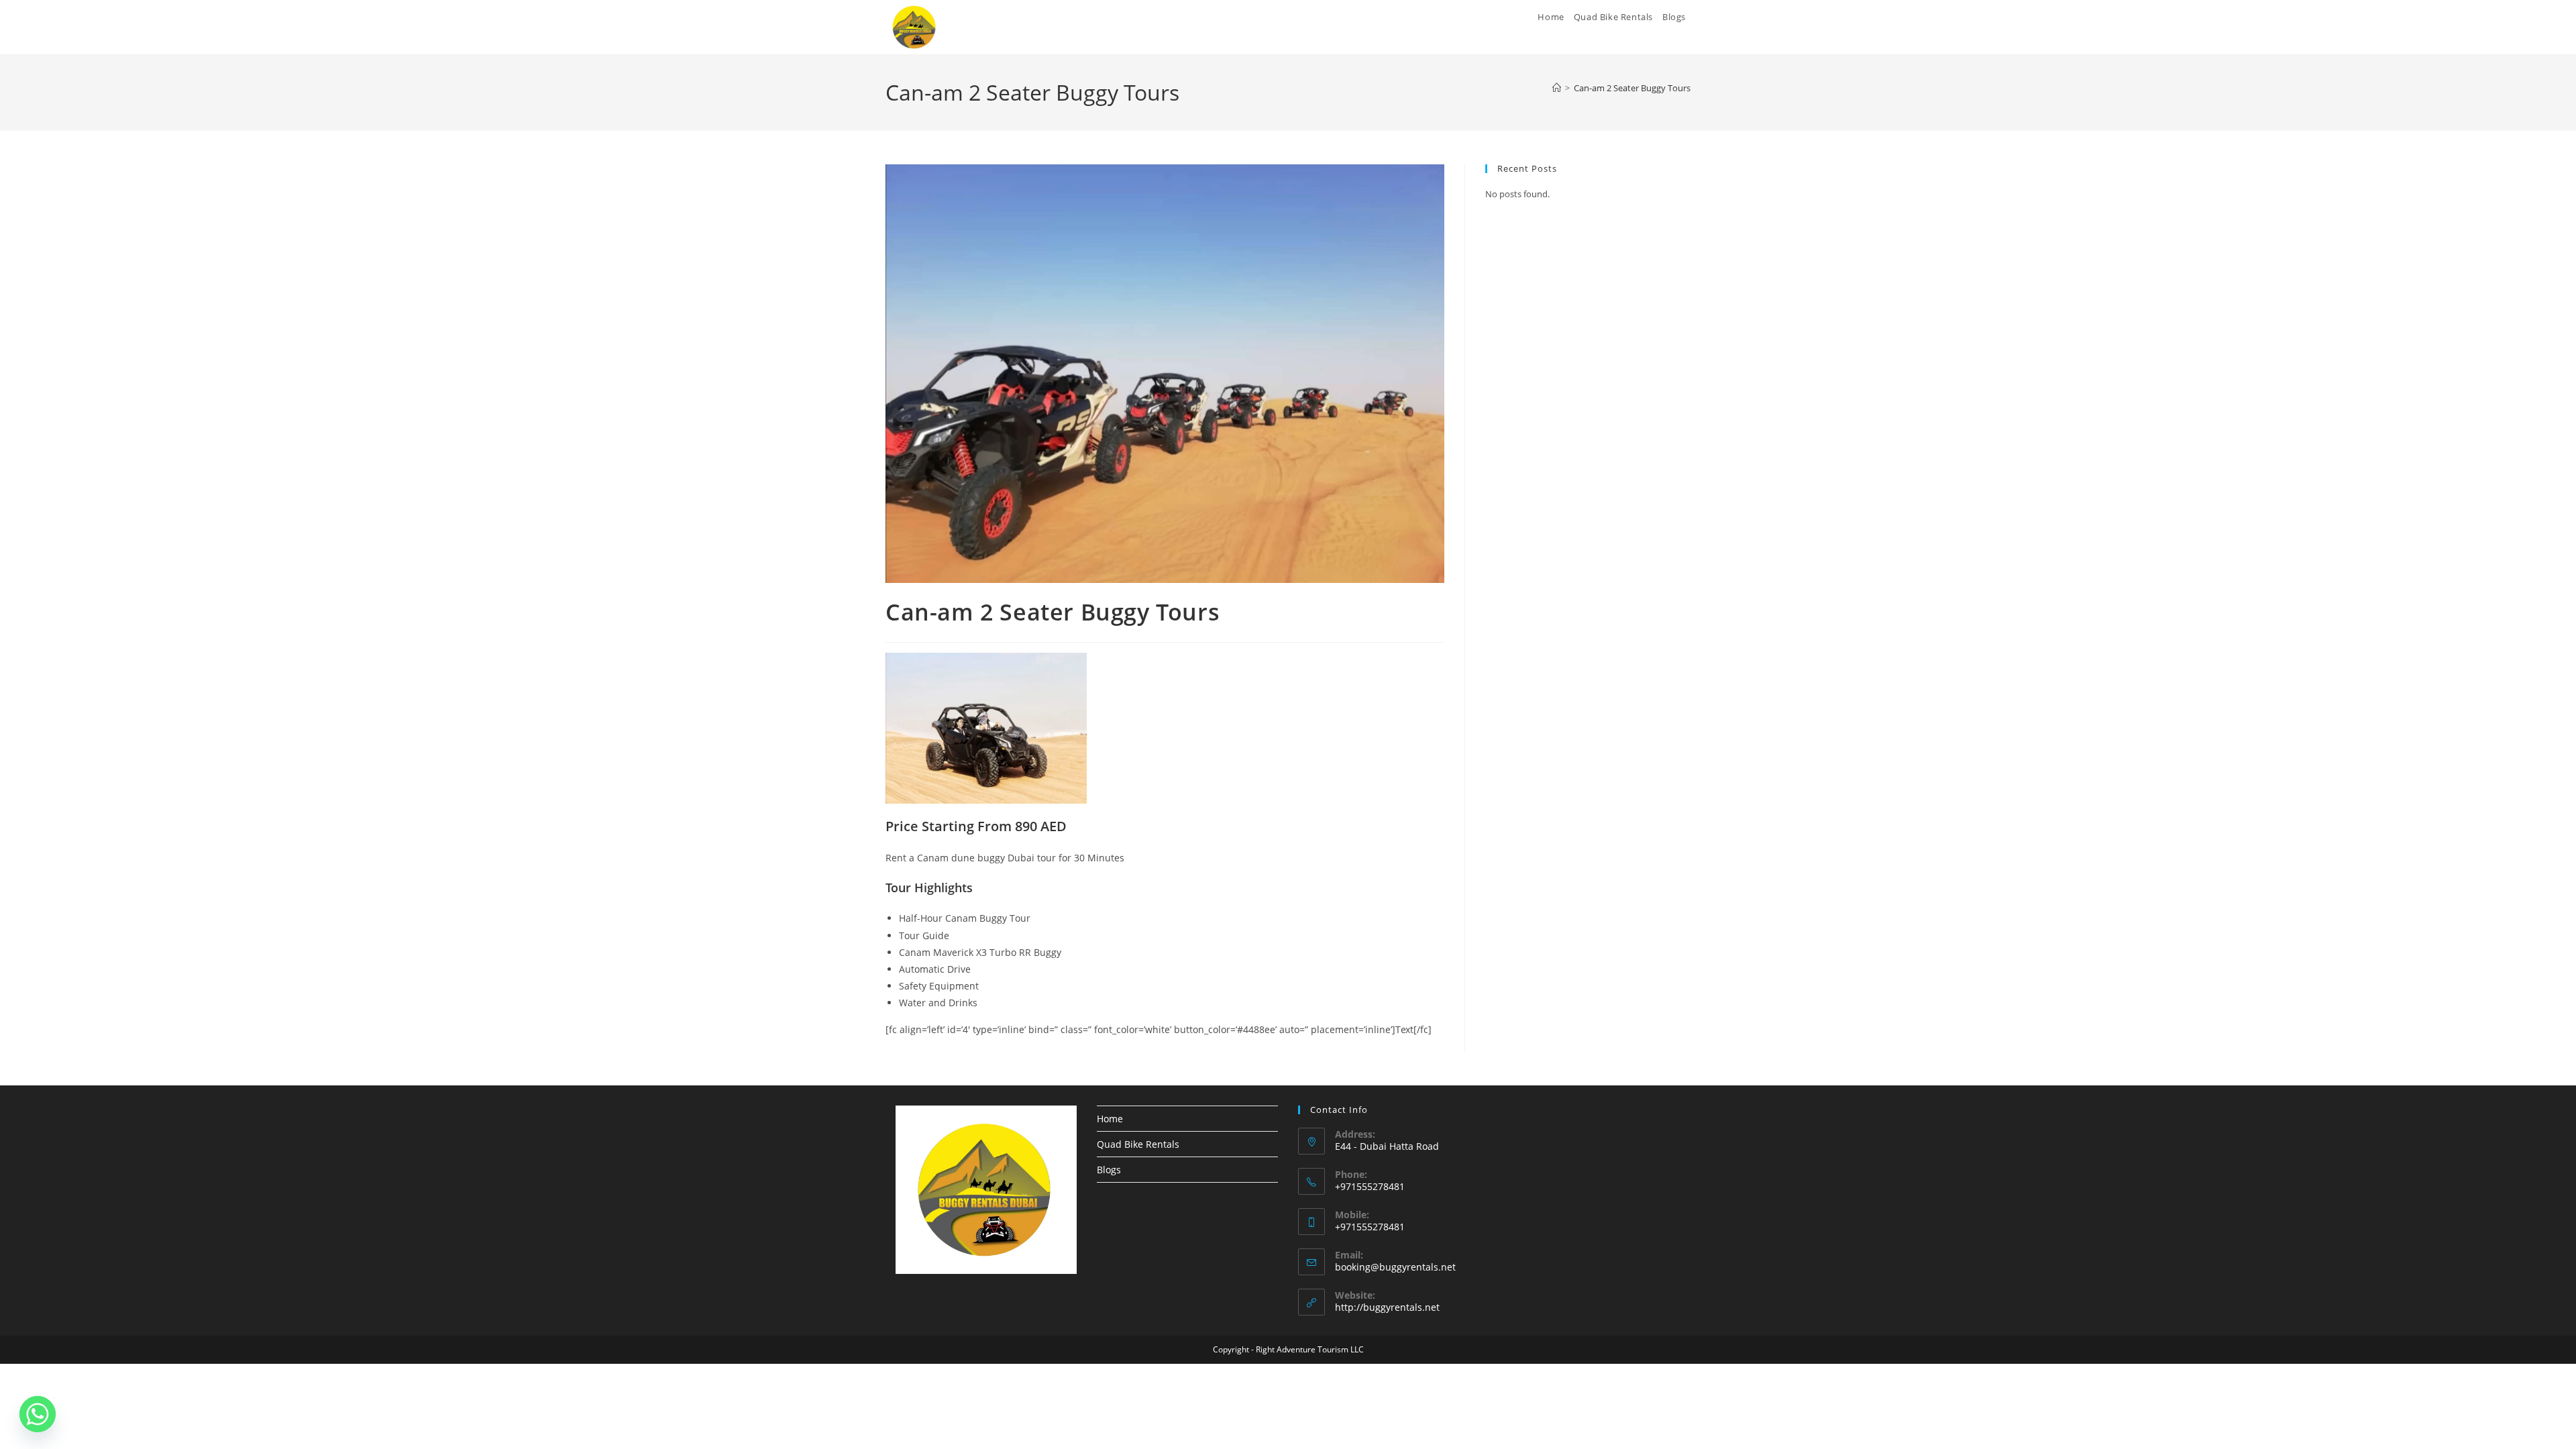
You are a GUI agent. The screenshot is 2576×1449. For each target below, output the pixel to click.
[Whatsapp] (38, 1414)
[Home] (1557, 88)
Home (1110, 1119)
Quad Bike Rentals (1138, 1144)
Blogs (1109, 1170)
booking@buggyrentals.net (1395, 1267)
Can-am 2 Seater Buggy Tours (1632, 88)
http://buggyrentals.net (1387, 1307)
